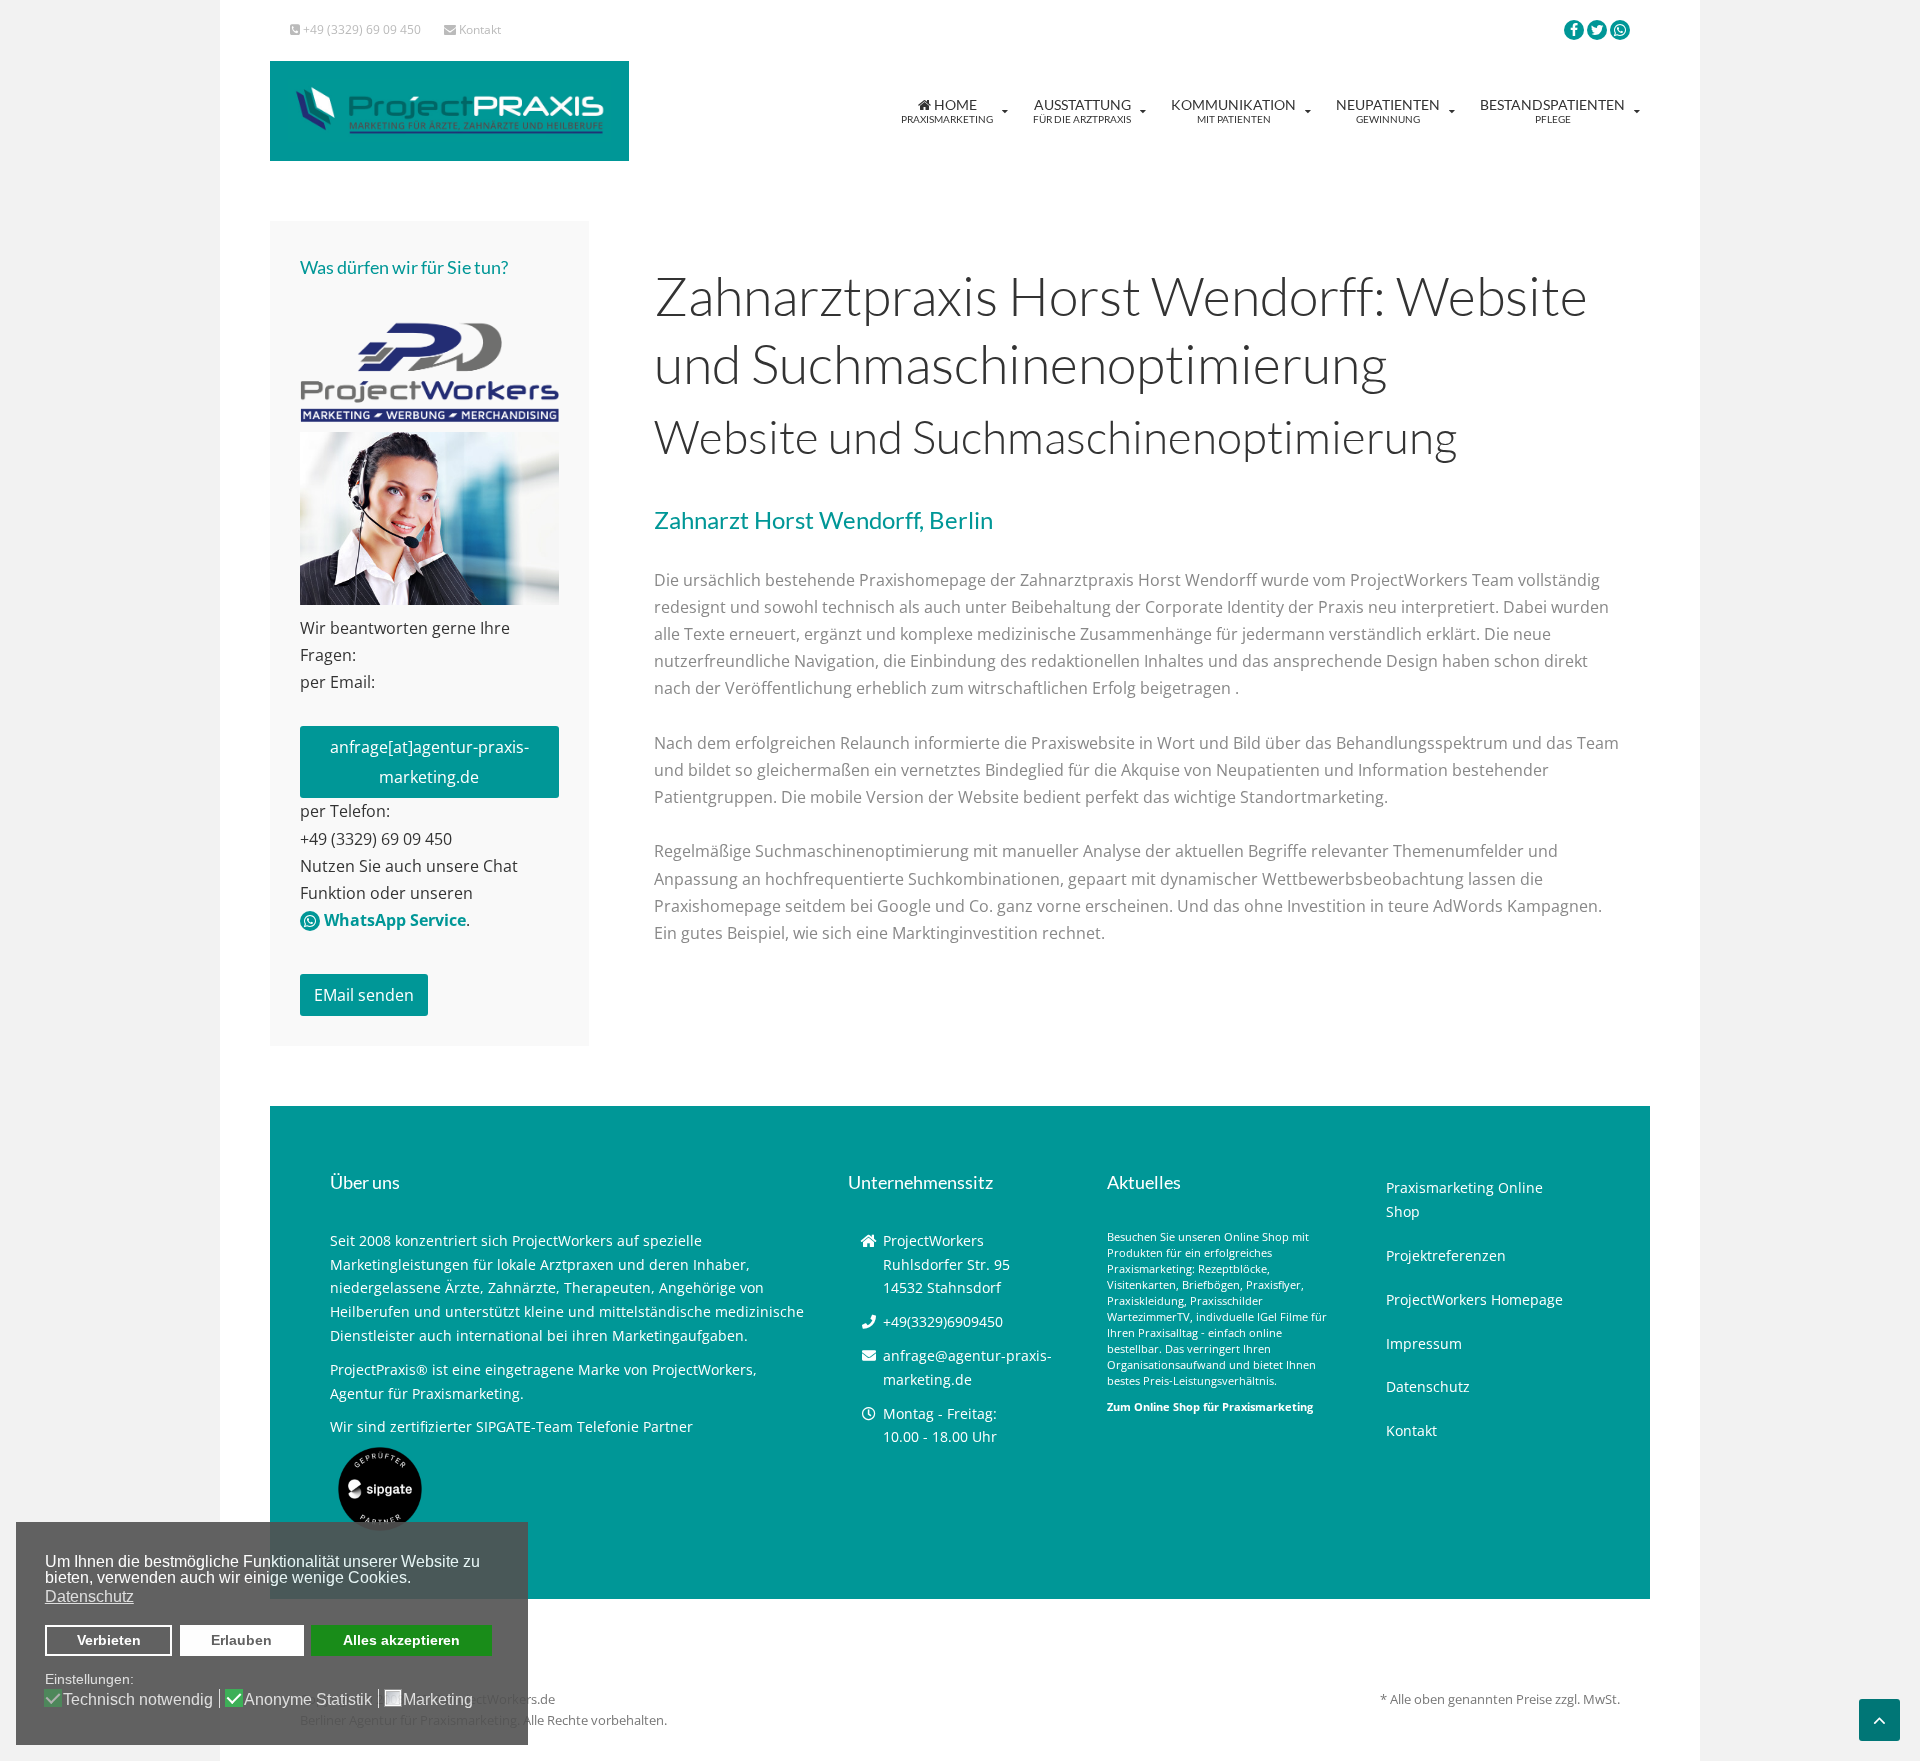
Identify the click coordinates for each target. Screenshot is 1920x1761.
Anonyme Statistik (308, 1700)
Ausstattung (1082, 110)
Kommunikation (1233, 110)
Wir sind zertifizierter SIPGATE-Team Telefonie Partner (511, 1426)
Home (947, 110)
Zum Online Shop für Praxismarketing (1210, 1406)
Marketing (438, 1700)
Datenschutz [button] (89, 1596)
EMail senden (364, 995)
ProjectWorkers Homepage (1474, 1299)
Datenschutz (1428, 1386)
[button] (416, 1580)
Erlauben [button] (241, 1640)
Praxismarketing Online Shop (1464, 1199)
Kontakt (478, 29)
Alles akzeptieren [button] (401, 1640)
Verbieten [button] (109, 1640)
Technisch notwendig (138, 1700)
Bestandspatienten (1552, 110)
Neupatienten (1388, 110)
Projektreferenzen (1446, 1255)
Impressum (1424, 1343)
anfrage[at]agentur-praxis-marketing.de (429, 762)
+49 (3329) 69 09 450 (360, 29)
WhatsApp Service (393, 920)
